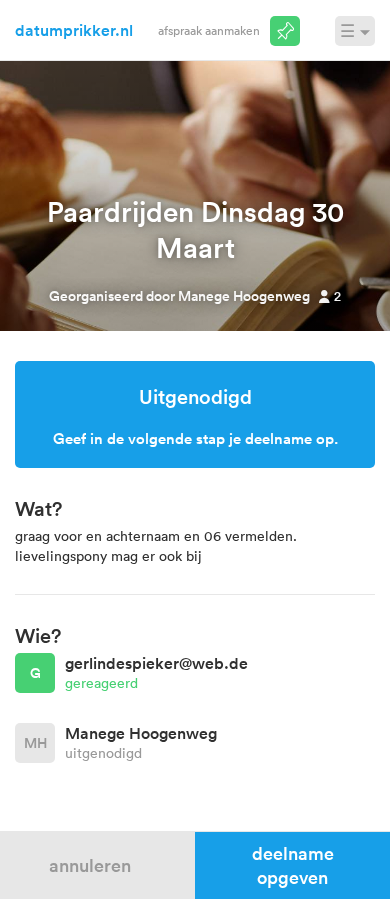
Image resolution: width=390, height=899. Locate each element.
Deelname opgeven (293, 864)
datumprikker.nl (74, 30)
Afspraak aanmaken (209, 30)
